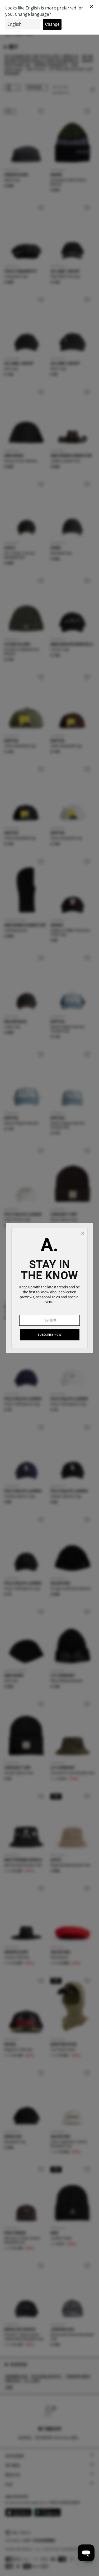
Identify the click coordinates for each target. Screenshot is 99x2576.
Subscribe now (50, 1335)
